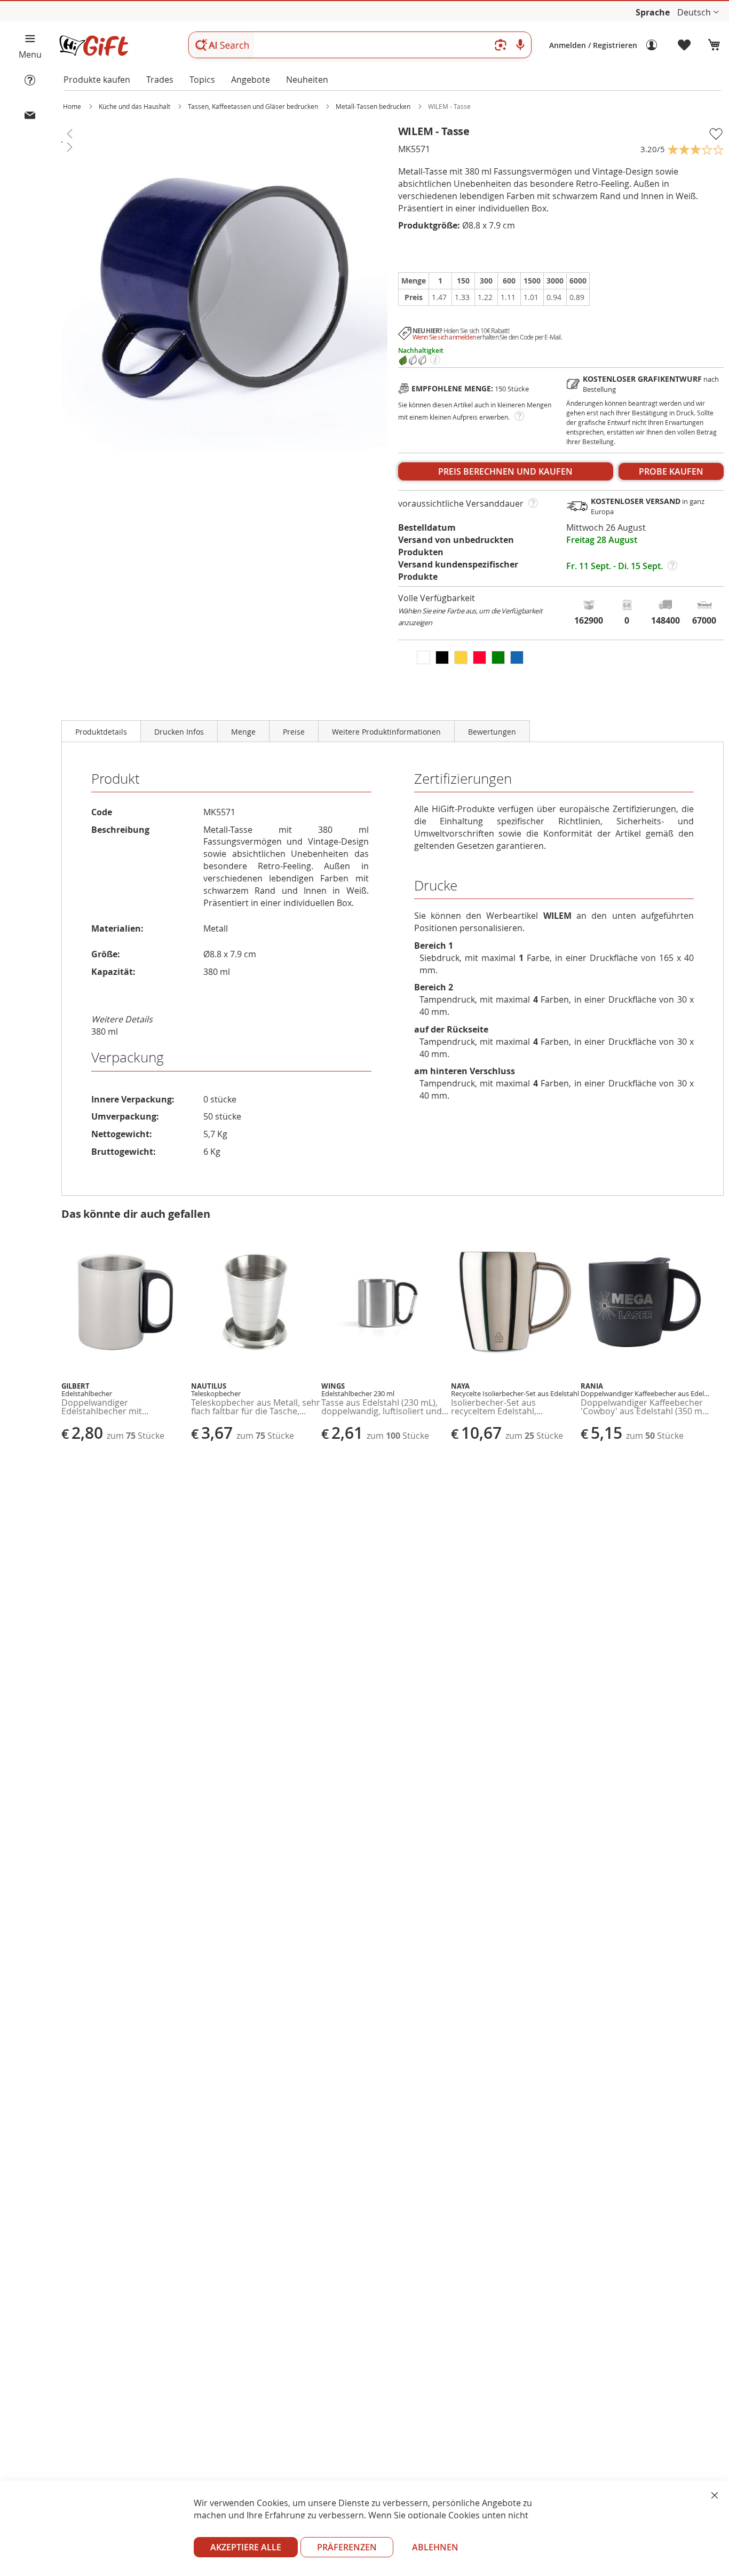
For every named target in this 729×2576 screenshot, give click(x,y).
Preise (294, 732)
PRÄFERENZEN (347, 2547)
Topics (202, 80)
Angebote (251, 80)
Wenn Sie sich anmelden (444, 337)
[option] (423, 657)
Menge (243, 732)
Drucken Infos (179, 732)
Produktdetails (101, 732)
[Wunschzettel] (685, 45)
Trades (160, 80)
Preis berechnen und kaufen (505, 471)
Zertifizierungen (463, 779)
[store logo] (93, 46)
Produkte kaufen (97, 80)
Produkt (116, 779)
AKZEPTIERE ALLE (246, 2547)
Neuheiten (307, 80)
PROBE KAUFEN (671, 471)
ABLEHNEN (435, 2547)
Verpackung (128, 1057)
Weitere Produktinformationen (386, 732)
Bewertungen (492, 732)
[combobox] (360, 45)
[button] (698, 13)
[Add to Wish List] (716, 134)
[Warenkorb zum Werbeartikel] (714, 45)
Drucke (436, 885)
